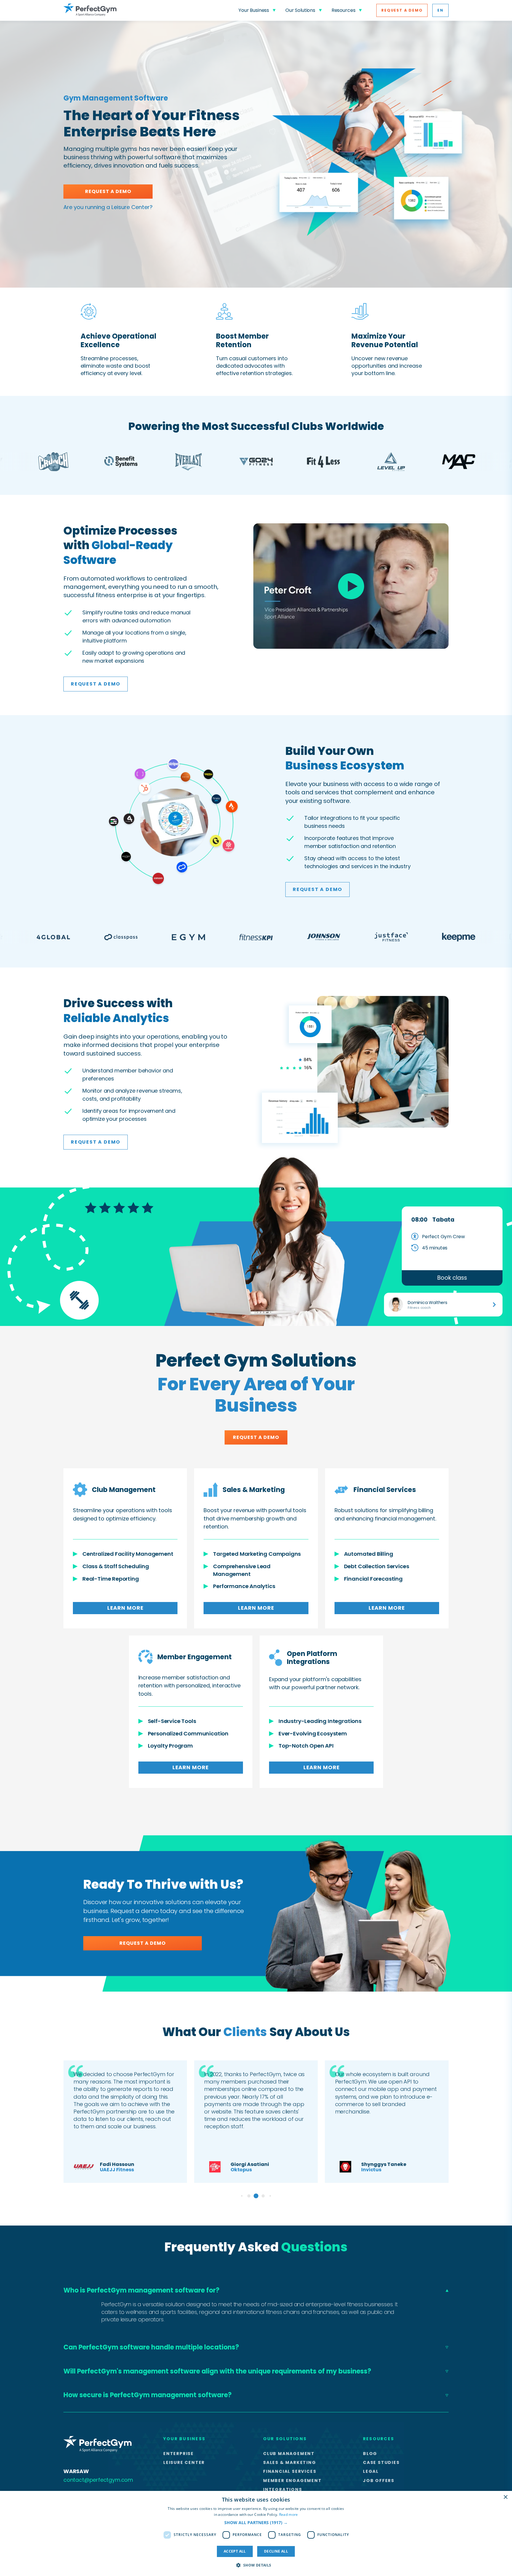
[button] (256, 2523)
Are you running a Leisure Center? (108, 207)
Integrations (283, 2489)
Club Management (289, 2454)
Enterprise (179, 2454)
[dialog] (256, 2533)
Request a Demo (402, 10)
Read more (289, 2514)
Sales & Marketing (290, 2462)
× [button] (505, 2497)
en (440, 10)
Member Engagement (292, 2481)
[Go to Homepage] (90, 10)
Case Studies (381, 2462)
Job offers (379, 2481)
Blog (370, 2454)
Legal (371, 2471)
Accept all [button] (235, 2551)
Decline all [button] (276, 2551)
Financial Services (290, 2471)
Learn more (125, 1608)
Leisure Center (184, 2462)
